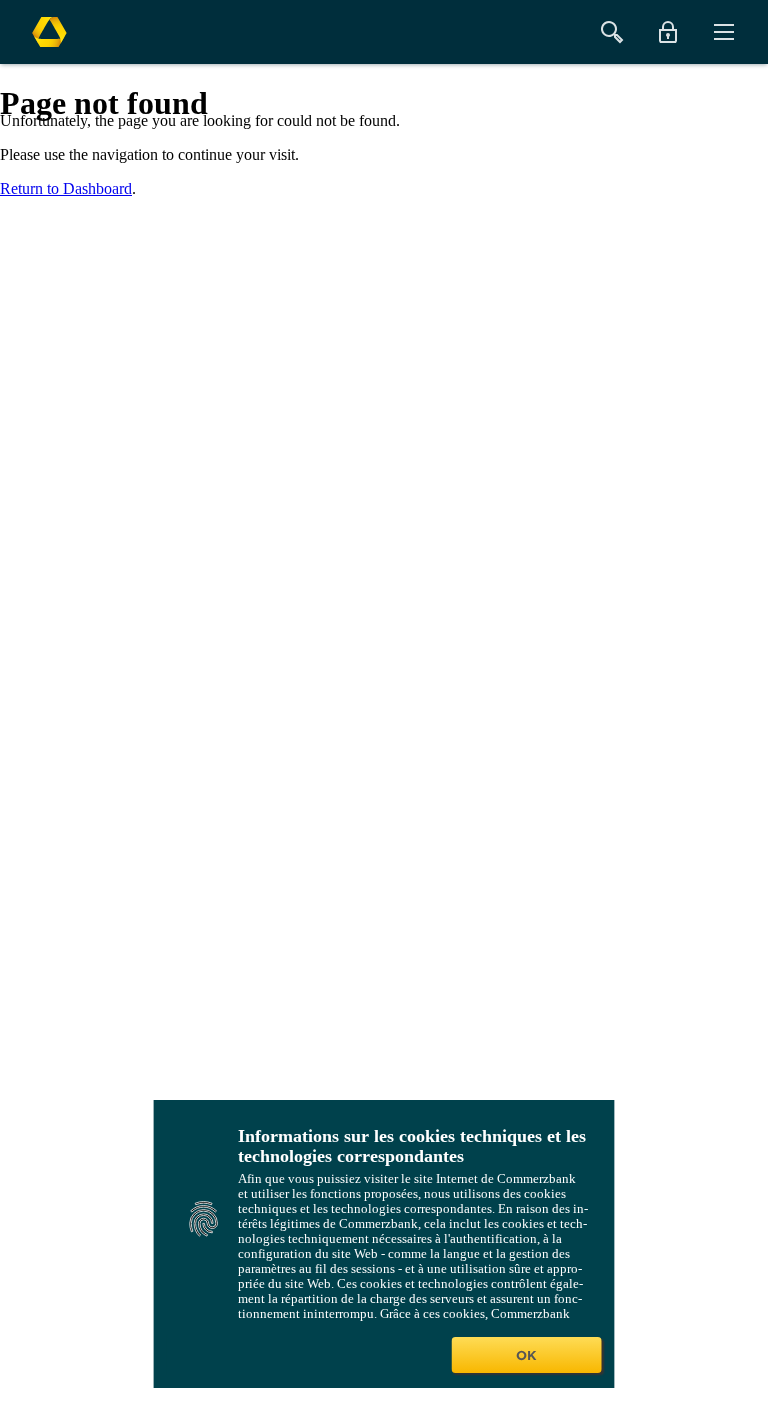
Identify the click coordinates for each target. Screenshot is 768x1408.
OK (526, 1355)
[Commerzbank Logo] (49, 32)
